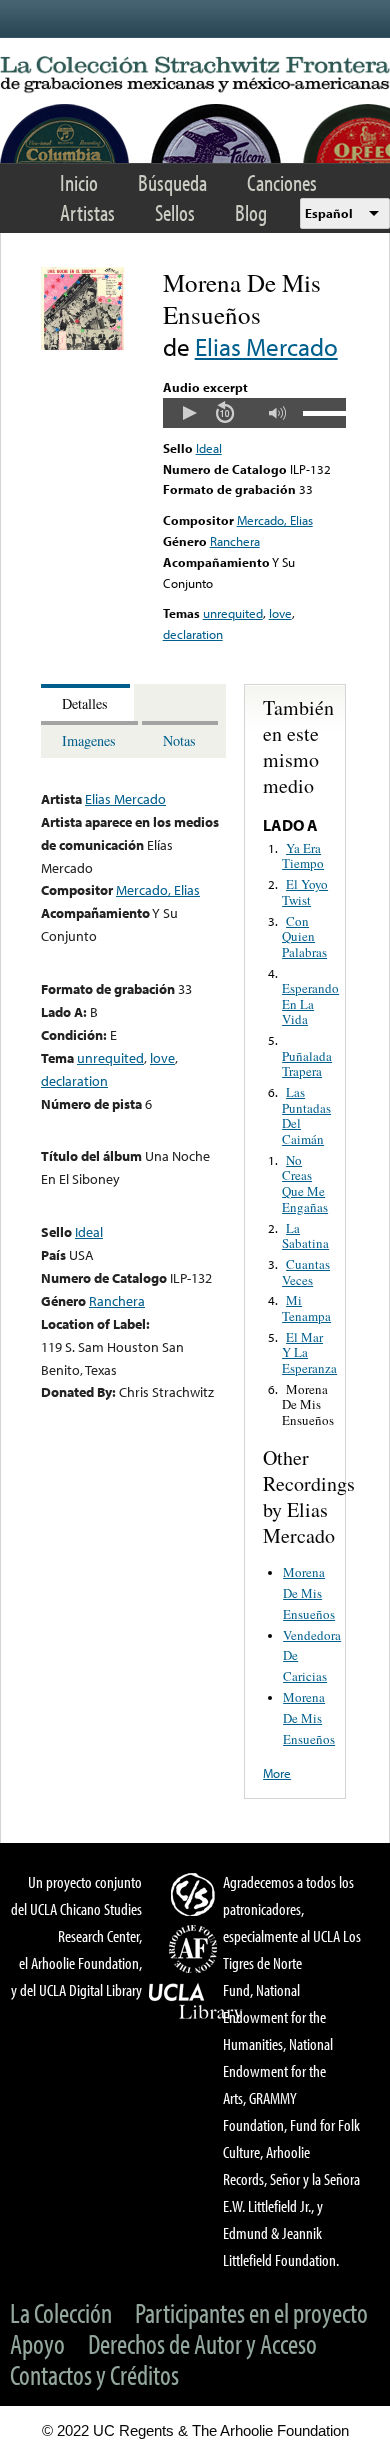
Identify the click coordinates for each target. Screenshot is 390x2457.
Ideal (209, 448)
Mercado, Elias (275, 520)
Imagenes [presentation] (89, 740)
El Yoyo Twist (305, 892)
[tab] (87, 702)
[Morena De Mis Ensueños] (82, 345)
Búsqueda (172, 182)
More (277, 1773)
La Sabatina (305, 1236)
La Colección (61, 2312)
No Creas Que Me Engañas (305, 1183)
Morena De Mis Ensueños (308, 1404)
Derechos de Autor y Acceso (202, 2343)
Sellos (175, 212)
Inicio (79, 182)
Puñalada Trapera (307, 1064)
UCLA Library (196, 2002)
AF (196, 1949)
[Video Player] (254, 413)
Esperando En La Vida (310, 1003)
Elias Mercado (266, 346)
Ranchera (235, 541)
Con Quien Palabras (304, 936)
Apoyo (37, 2343)
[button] (189, 413)
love (280, 613)
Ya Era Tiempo (303, 856)
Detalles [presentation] (85, 703)
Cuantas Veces (306, 1272)
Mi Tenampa (306, 1308)
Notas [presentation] (179, 740)
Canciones (282, 182)
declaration (193, 634)
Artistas (87, 212)
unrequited (233, 613)
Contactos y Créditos (94, 2374)
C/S (196, 1894)
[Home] (195, 75)
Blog (251, 212)
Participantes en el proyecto (251, 2312)
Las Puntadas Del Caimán (306, 1115)
